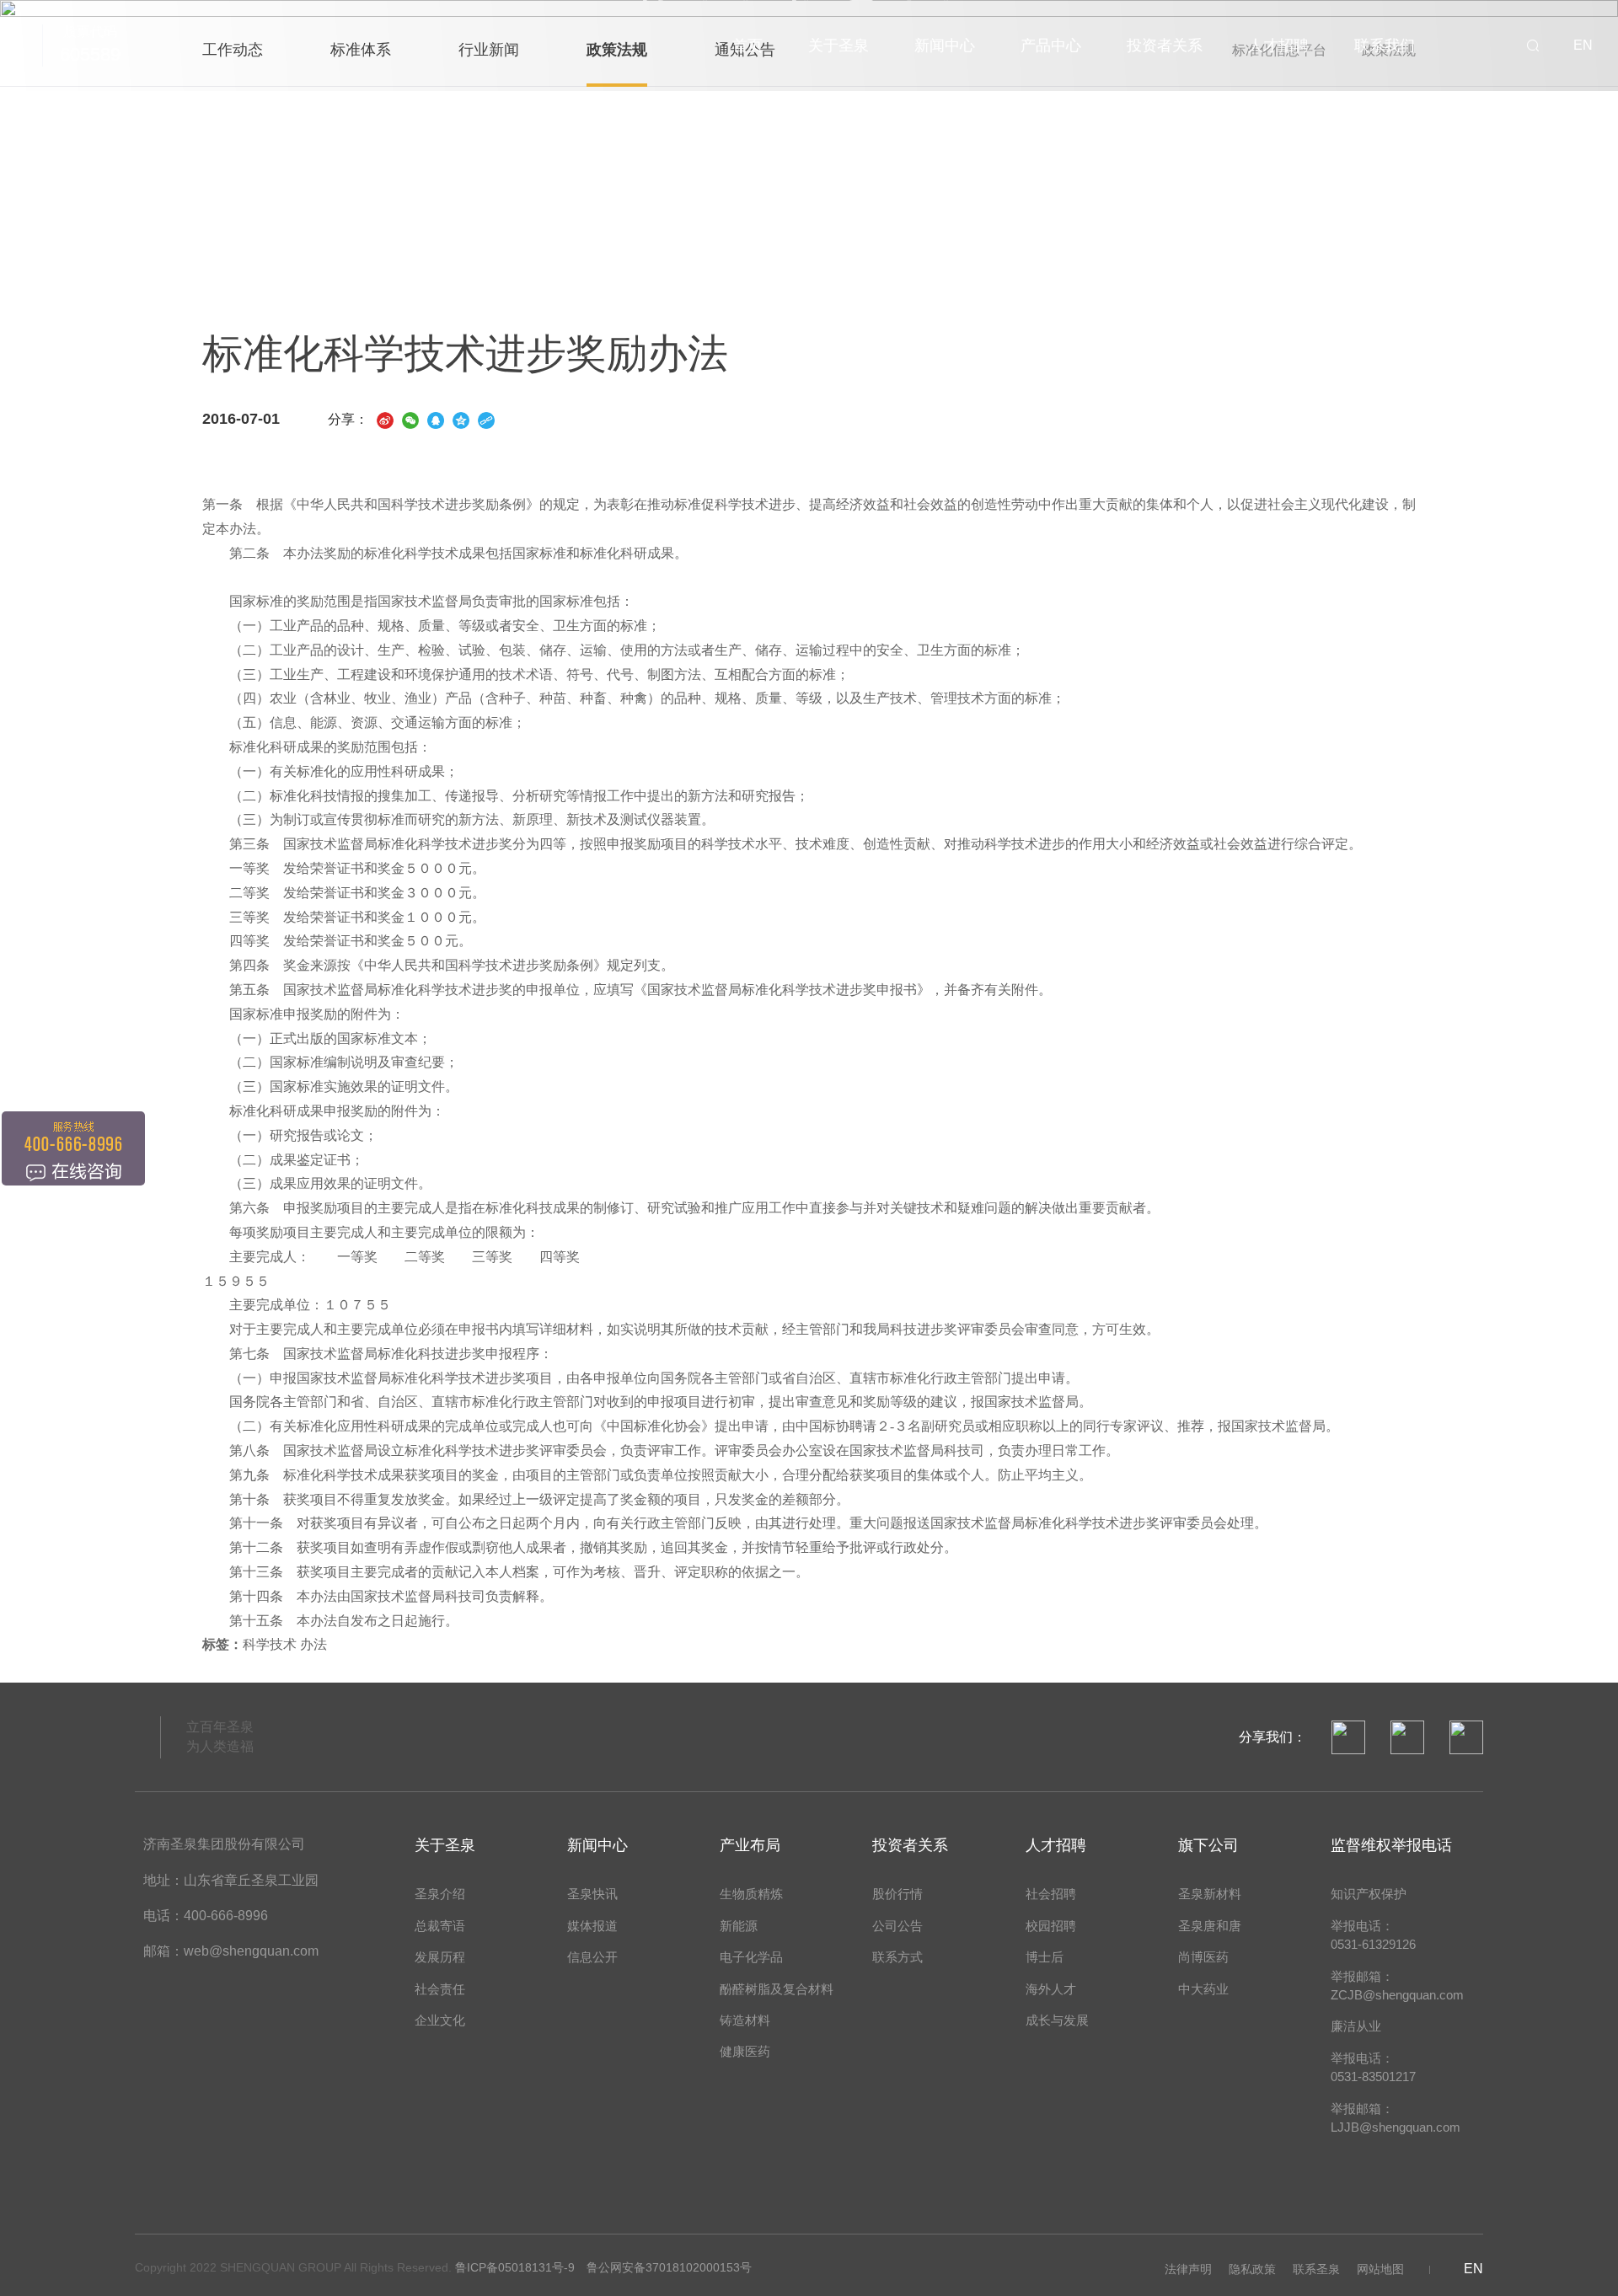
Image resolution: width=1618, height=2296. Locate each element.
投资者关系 (1165, 45)
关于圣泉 (838, 45)
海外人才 (1051, 1989)
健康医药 (745, 2051)
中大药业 (1203, 1989)
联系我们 (1385, 45)
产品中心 (1051, 45)
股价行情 (897, 1894)
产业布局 (750, 1845)
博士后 (1045, 1957)
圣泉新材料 (1210, 1894)
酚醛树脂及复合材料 (777, 1989)
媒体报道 (592, 1926)
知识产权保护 (1369, 1894)
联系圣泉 (1316, 2269)
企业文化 (440, 2020)
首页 (747, 45)
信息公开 (592, 1957)
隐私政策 (1252, 2269)
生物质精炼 (751, 1894)
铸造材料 (745, 2020)
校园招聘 (1051, 1926)
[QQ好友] (436, 419)
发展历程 (440, 1957)
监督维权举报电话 (1391, 1845)
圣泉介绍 (440, 1894)
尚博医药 (1203, 1957)
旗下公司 (1208, 1845)
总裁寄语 (440, 1926)
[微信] (410, 419)
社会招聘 (1051, 1894)
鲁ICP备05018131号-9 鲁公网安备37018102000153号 (603, 2267)
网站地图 (1380, 2269)
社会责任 (440, 1989)
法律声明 (1188, 2269)
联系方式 (897, 1957)
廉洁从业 (1356, 2026)
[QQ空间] (461, 419)
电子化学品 (751, 1957)
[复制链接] (486, 419)
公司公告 (897, 1926)
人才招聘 (1278, 45)
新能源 (739, 1926)
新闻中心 (945, 45)
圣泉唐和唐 (1210, 1926)
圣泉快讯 (592, 1894)
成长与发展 (1057, 2020)
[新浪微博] (385, 419)
